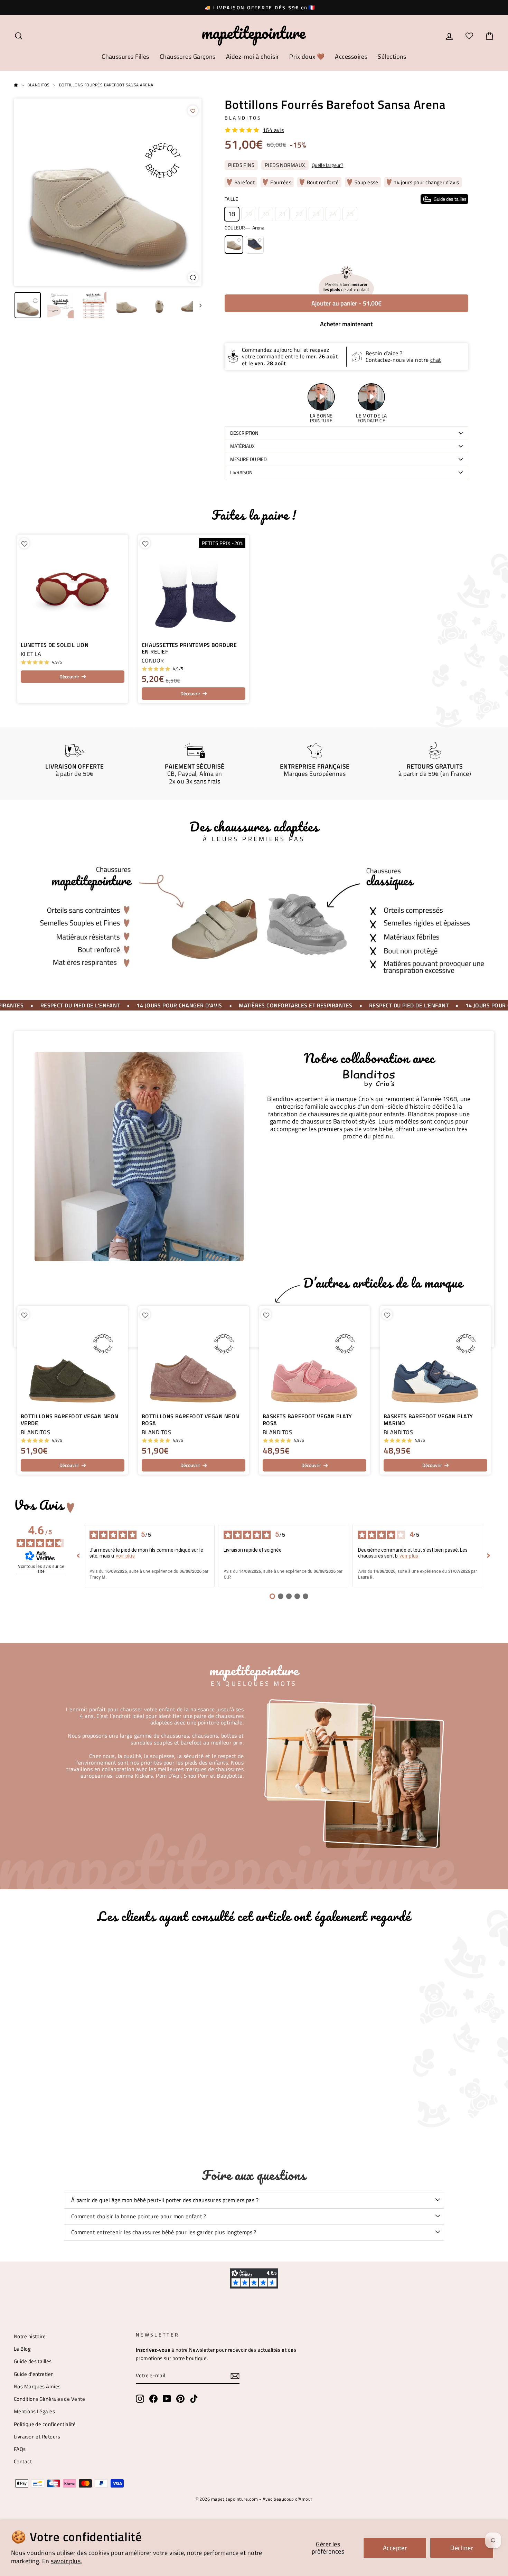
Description (244, 433)
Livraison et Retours (37, 2437)
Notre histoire (30, 2336)
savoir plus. (66, 2561)
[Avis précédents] (78, 1555)
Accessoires (351, 57)
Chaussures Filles (125, 57)
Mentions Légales (34, 2411)
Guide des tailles (33, 2361)
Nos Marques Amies (37, 2386)
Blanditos (38, 85)
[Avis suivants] (489, 1555)
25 (350, 214)
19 (249, 214)
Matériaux (242, 446)
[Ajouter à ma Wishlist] (193, 111)
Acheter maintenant (346, 324)
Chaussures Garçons (188, 57)
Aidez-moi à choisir (253, 57)
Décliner (462, 2548)
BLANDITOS (243, 118)
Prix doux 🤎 (307, 57)
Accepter (395, 2548)
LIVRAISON (241, 472)
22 (299, 214)
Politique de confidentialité (45, 2424)
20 (266, 214)
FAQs (20, 2449)
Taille (346, 199)
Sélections (392, 57)
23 (316, 214)
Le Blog (22, 2349)
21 (283, 214)
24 (333, 214)
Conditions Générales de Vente (49, 2399)
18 (232, 214)
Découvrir (69, 676)
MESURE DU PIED (248, 459)
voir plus (125, 1556)
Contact (23, 2461)
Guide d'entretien (34, 2374)
